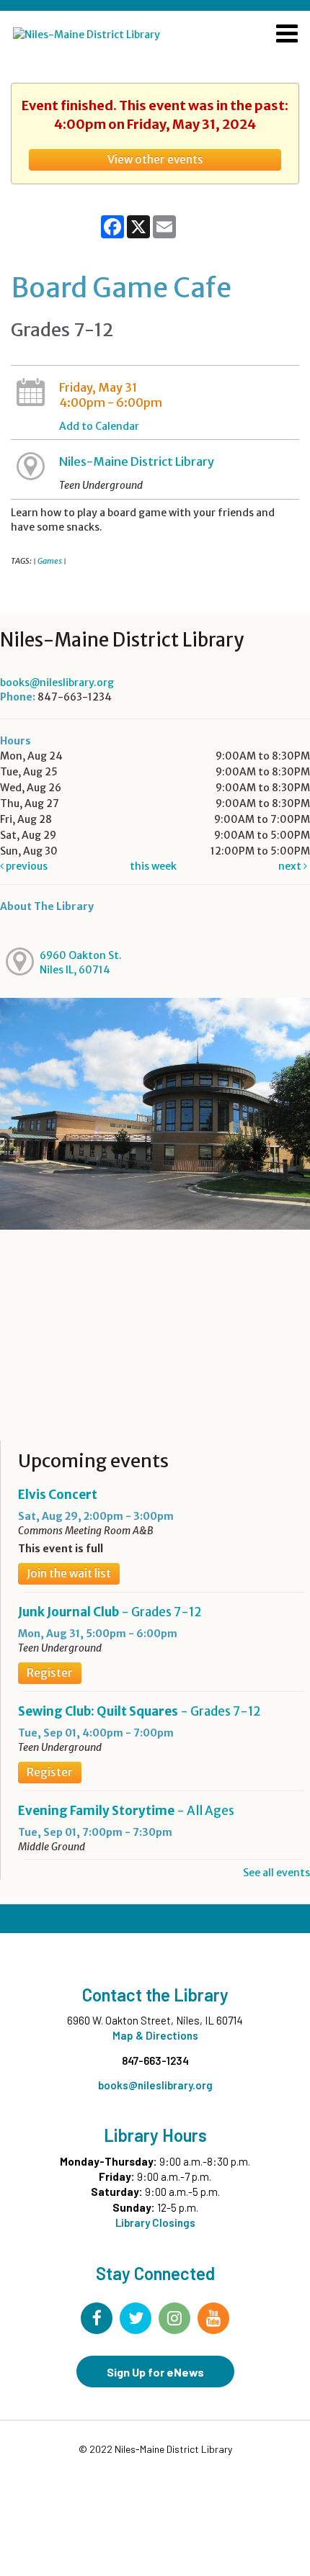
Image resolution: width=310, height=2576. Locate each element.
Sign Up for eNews (155, 2372)
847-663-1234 (155, 2061)
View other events (155, 159)
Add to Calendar (99, 426)
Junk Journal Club (110, 1612)
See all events (276, 1873)
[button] (287, 35)
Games (50, 561)
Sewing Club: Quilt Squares (139, 1711)
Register (50, 1673)
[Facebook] (97, 2318)
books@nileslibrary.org (57, 683)
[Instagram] (174, 2318)
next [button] (291, 866)
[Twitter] (136, 2318)
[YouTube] (213, 2318)
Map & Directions (155, 2035)
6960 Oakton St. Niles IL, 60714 (81, 963)
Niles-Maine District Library (137, 461)
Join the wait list (69, 1573)
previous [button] (26, 866)
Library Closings (155, 2223)
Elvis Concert (58, 1495)
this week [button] (153, 866)
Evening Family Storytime (126, 1811)
